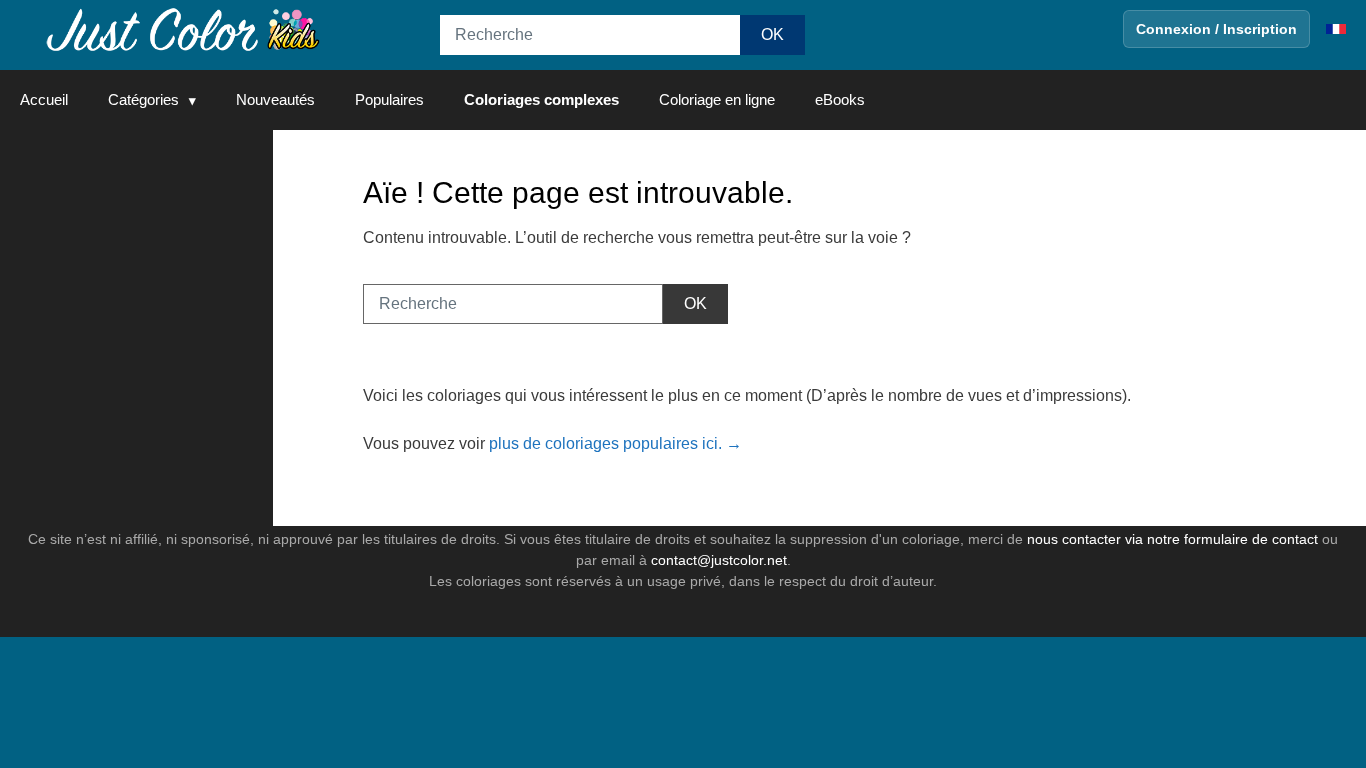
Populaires (389, 99)
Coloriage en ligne (717, 99)
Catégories (143, 99)
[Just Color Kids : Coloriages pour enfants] (184, 28)
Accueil (44, 99)
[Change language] (1336, 29)
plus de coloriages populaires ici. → (615, 443)
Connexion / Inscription (1216, 29)
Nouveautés (275, 99)
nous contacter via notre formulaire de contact (1172, 539)
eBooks (840, 99)
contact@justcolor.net (719, 560)
